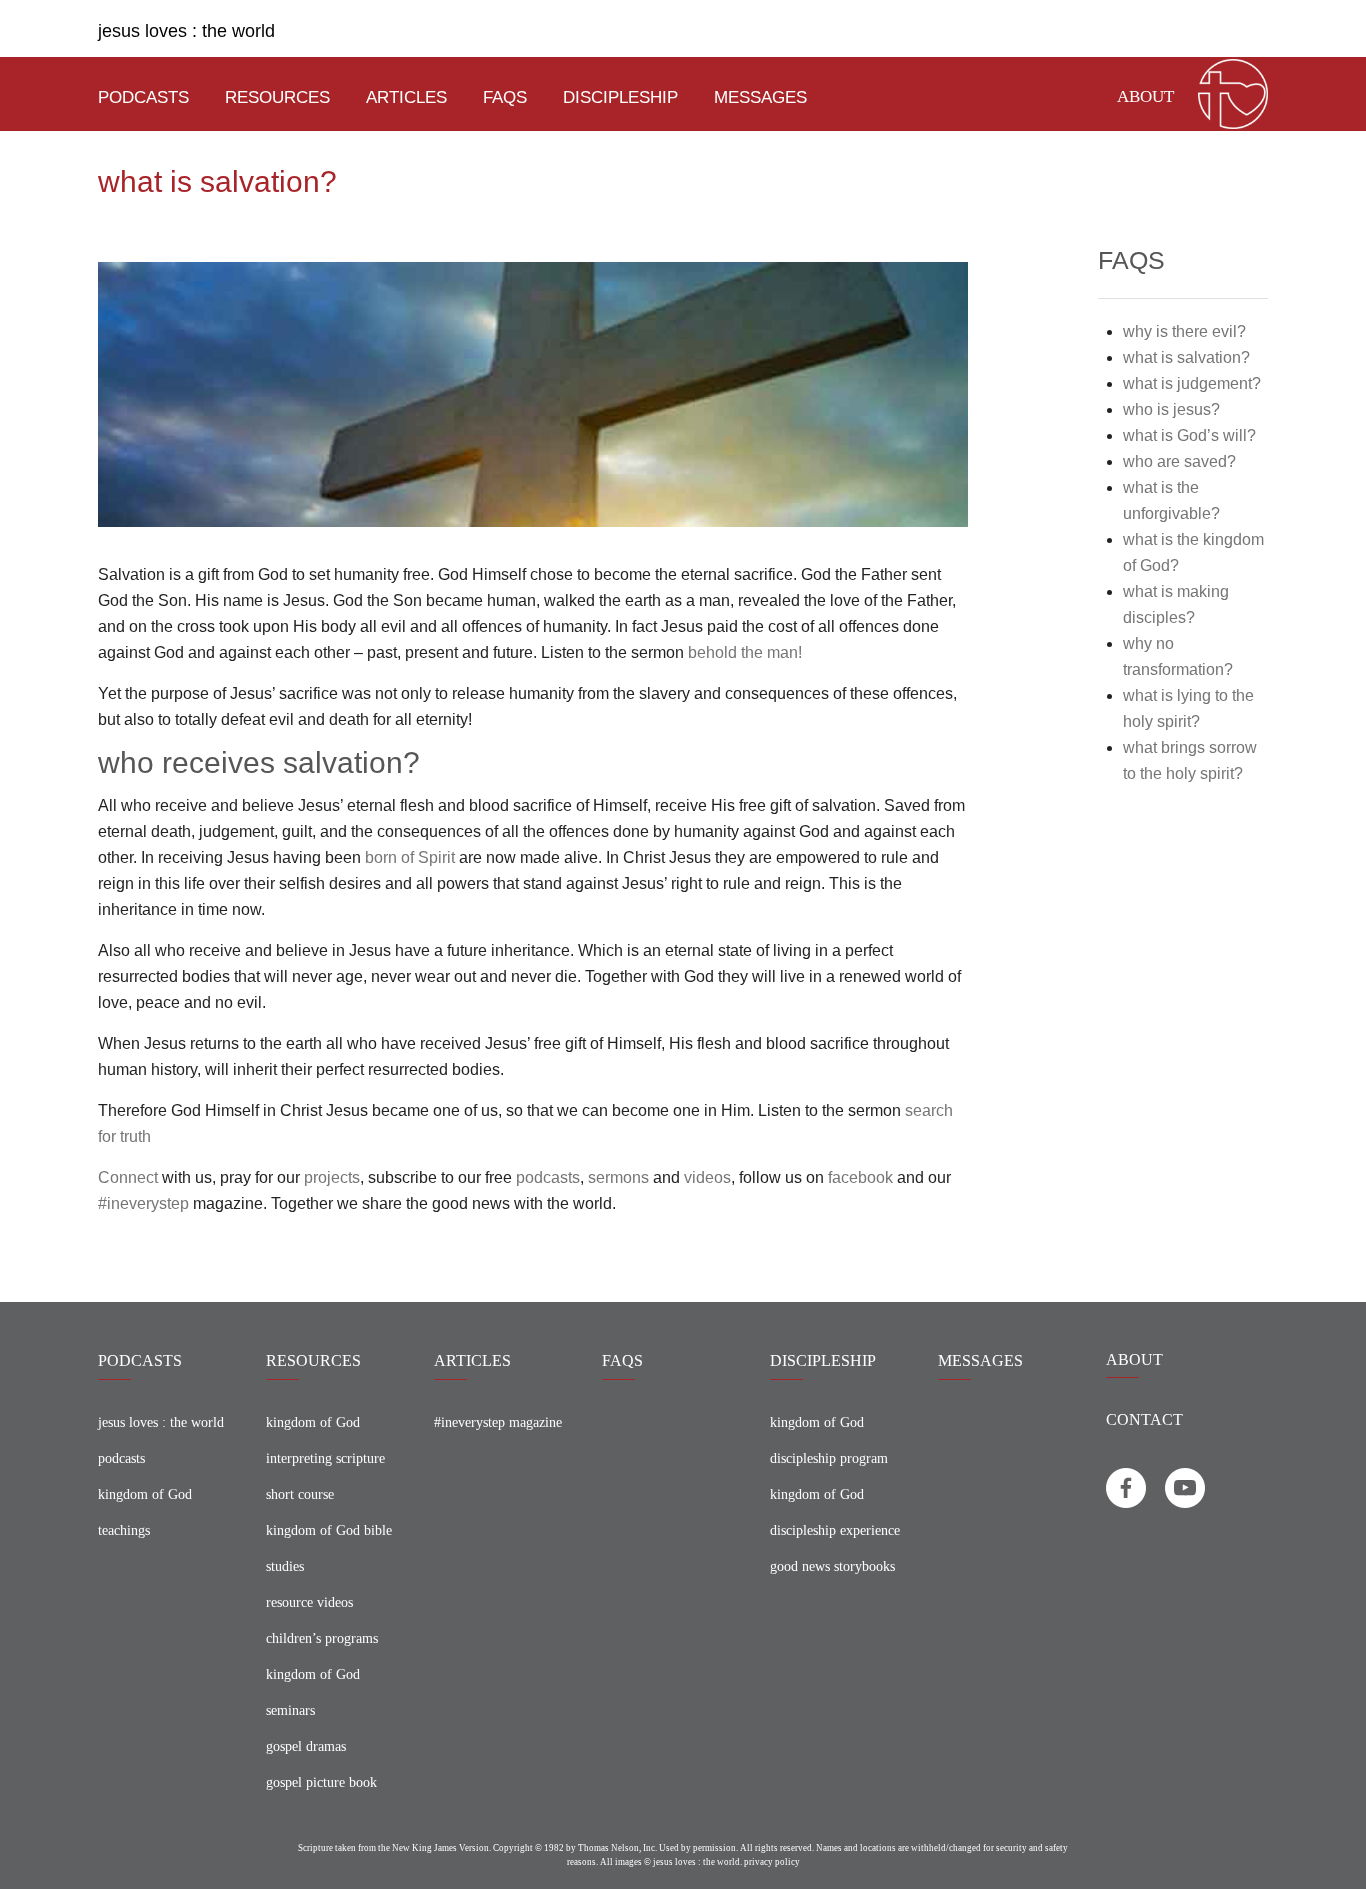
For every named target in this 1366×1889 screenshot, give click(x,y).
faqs (505, 98)
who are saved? (1179, 461)
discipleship (620, 98)
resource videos (309, 1602)
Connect (128, 1177)
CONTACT (1144, 1419)
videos (707, 1177)
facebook (860, 1177)
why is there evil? (1184, 331)
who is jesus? (1171, 409)
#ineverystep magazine (498, 1422)
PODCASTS (140, 1360)
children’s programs (322, 1638)
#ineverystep (143, 1203)
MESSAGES (980, 1360)
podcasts (143, 98)
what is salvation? (1186, 357)
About (1145, 96)
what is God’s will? (1189, 435)
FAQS (622, 1360)
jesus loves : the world (186, 31)
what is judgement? (1192, 383)
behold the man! (745, 652)
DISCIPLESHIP (823, 1360)
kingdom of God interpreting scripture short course (325, 1458)
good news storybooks (832, 1566)
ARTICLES (472, 1360)
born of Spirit (410, 857)
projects (332, 1177)
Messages (760, 98)
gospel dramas (306, 1746)
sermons (618, 1177)
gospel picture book (321, 1782)
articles (406, 98)
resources (277, 98)
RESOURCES (313, 1360)
